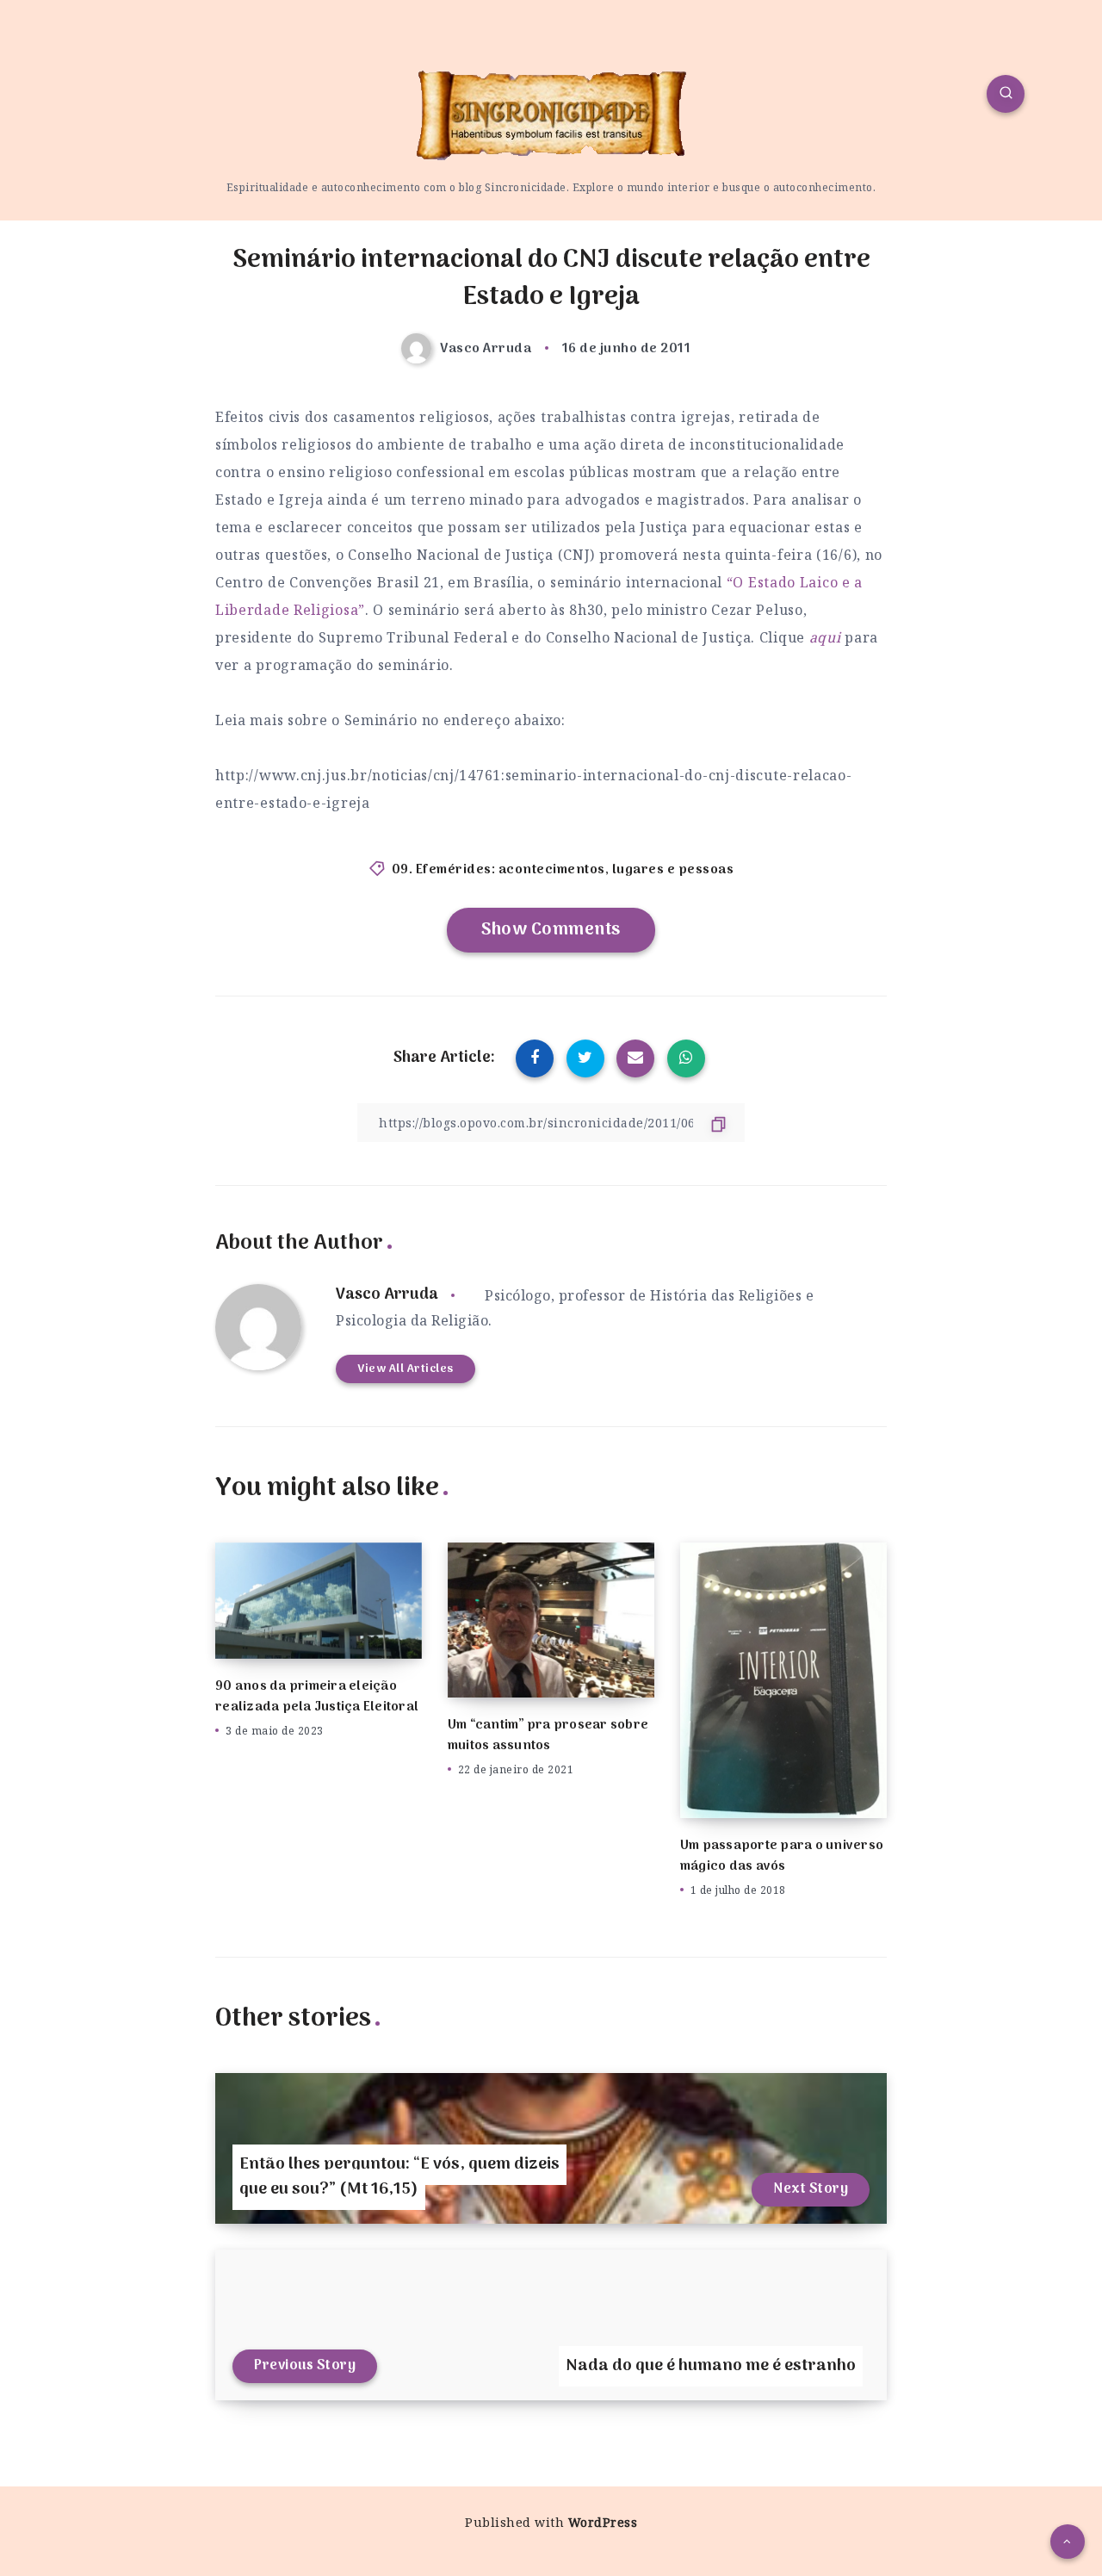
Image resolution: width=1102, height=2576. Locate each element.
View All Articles (406, 1369)
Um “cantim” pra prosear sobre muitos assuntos (548, 1735)
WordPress (603, 2522)
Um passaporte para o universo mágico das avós (782, 1856)
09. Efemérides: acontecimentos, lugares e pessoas (563, 870)
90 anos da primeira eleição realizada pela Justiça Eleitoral (317, 1697)
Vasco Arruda (387, 1295)
